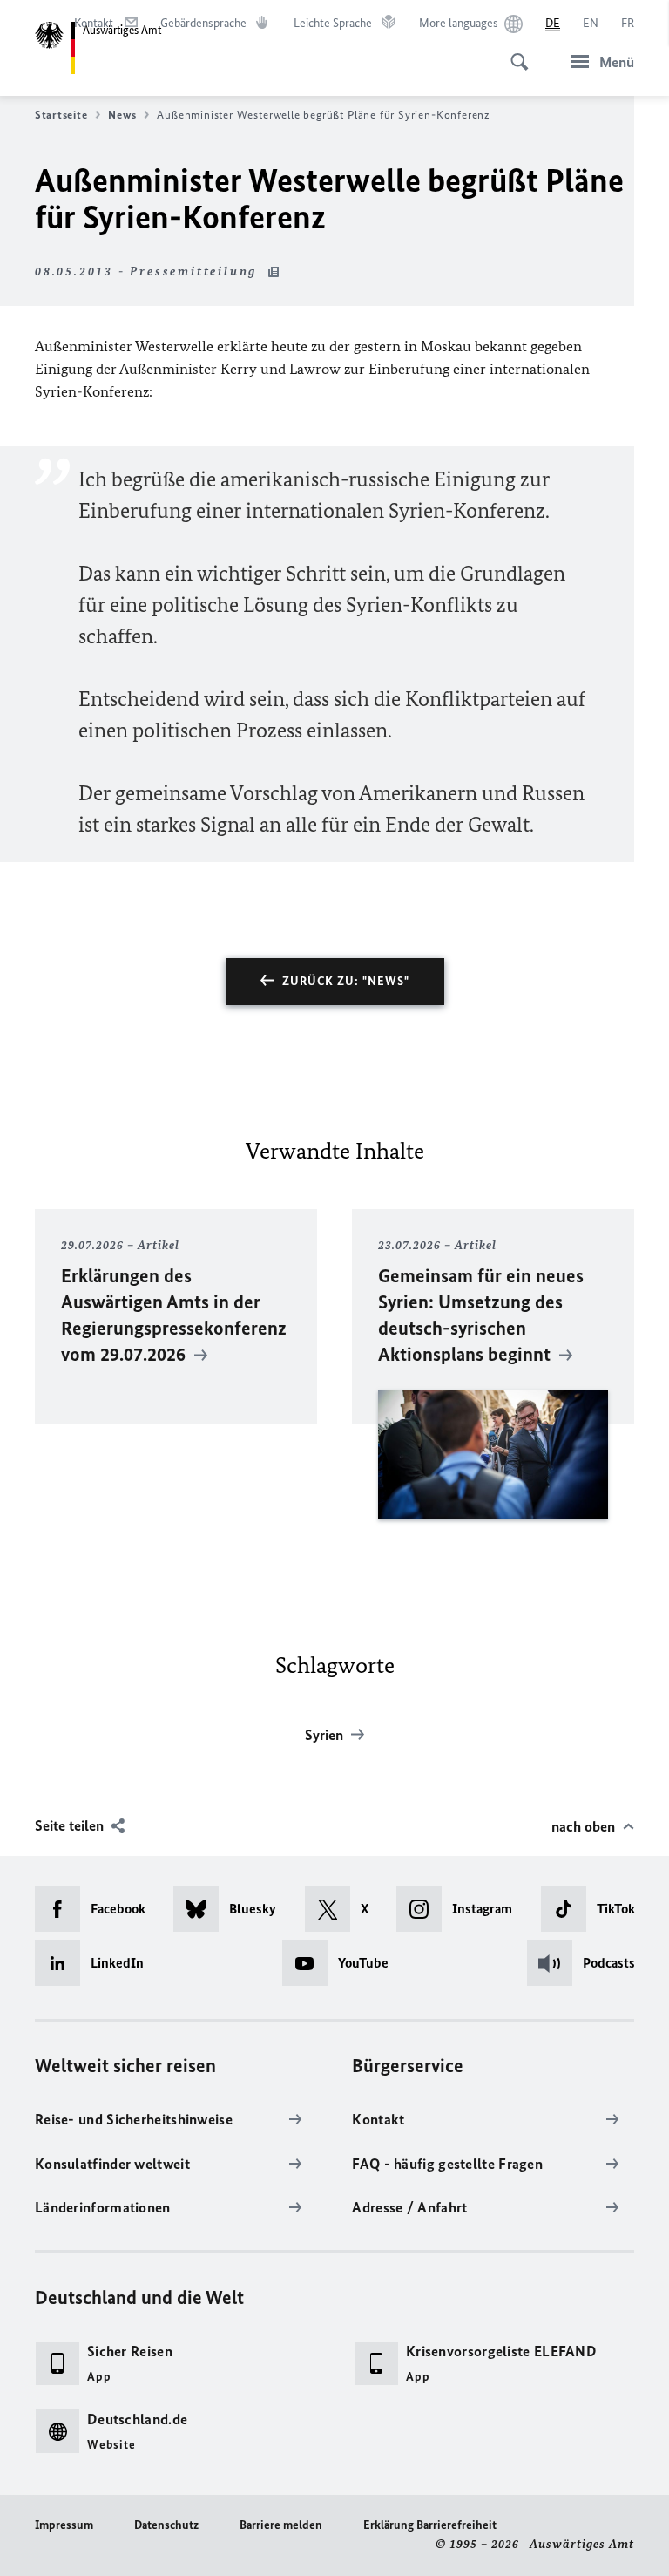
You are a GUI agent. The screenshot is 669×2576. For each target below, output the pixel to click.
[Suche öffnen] (514, 52)
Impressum (64, 2525)
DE (553, 23)
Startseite (61, 115)
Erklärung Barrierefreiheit (430, 2525)
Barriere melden (281, 2525)
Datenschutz (166, 2525)
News (122, 115)
